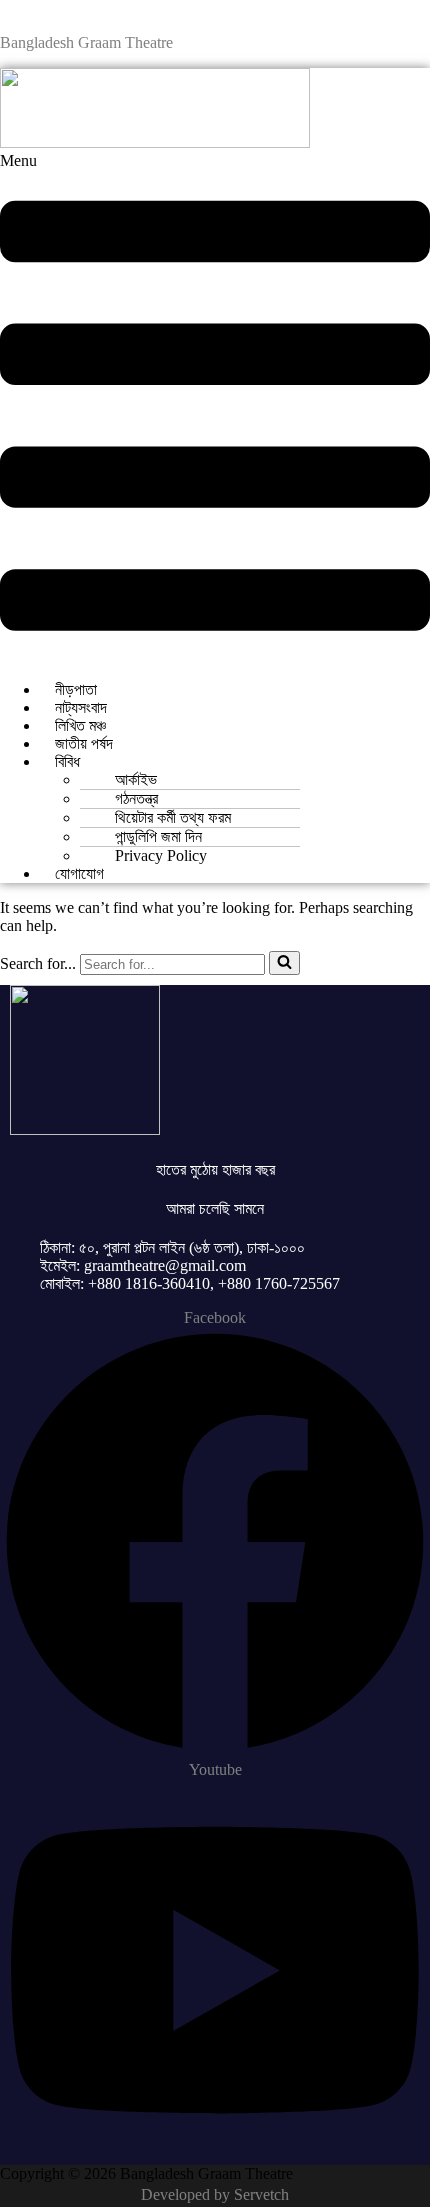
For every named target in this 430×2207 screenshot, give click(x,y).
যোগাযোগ (79, 873)
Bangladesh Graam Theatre (86, 42)
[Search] (284, 963)
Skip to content (47, 8)
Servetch (261, 2194)
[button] (215, 408)
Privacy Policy (161, 855)
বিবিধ (67, 761)
